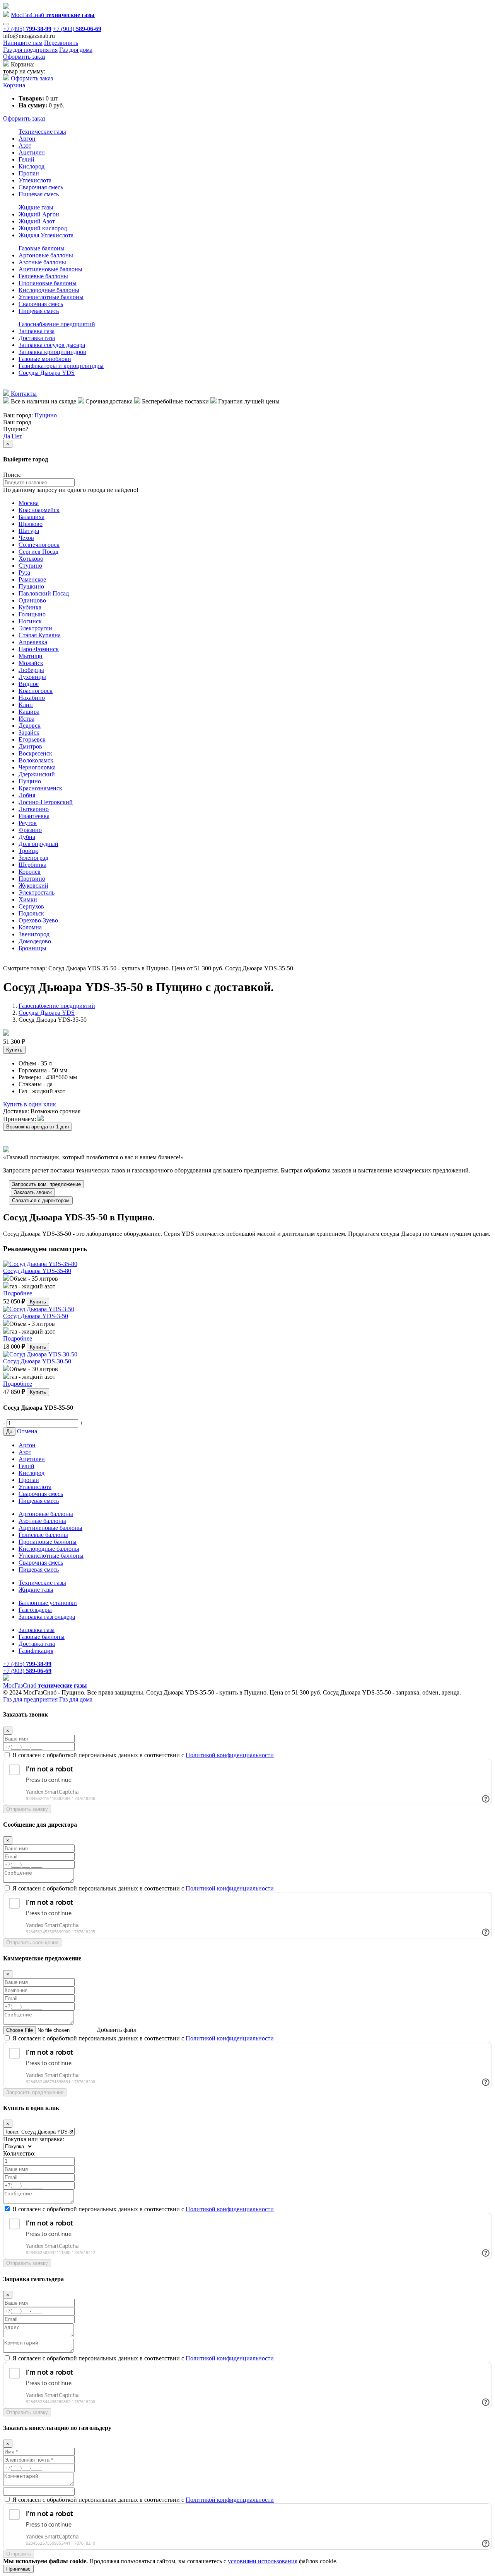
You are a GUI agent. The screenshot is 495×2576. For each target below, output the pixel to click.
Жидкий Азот (37, 221)
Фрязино (30, 830)
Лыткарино (34, 809)
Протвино (32, 879)
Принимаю (18, 2569)
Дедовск (30, 726)
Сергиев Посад (38, 552)
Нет (17, 436)
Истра (26, 719)
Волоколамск (36, 760)
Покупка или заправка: (34, 2139)
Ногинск (30, 621)
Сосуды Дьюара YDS (47, 373)
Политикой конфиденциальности (230, 1755)
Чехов (26, 538)
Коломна (30, 927)
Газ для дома (76, 50)
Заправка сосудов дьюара (52, 345)
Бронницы (32, 948)
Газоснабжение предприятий (57, 324)
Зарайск (29, 732)
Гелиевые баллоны (43, 276)
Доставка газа (37, 338)
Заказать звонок (33, 1192)
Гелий (26, 159)
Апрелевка (33, 642)
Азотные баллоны (42, 262)
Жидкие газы (36, 207)
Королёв (30, 872)
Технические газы (42, 132)
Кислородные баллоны (49, 290)
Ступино (30, 566)
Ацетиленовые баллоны (50, 269)
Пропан (29, 173)
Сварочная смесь (41, 187)
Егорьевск (32, 739)
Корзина (14, 85)
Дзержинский (37, 774)
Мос (45, 1685)
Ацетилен (32, 152)
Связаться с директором (41, 1200)
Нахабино (32, 698)
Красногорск (36, 691)
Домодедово (35, 941)
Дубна (27, 837)
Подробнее (18, 1293)
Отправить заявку (27, 1809)
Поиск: (12, 475)
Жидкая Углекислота (46, 235)
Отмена (27, 1431)
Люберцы (31, 670)
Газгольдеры (35, 1610)
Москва (29, 503)
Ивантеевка (34, 816)
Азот (25, 145)
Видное (29, 684)
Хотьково (31, 559)
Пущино (46, 415)
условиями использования (263, 2561)
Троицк (28, 851)
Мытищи (31, 656)
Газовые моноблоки (45, 359)
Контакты (23, 394)
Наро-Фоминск (39, 649)
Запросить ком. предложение (46, 1184)
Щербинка (32, 865)
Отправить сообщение (32, 1942)
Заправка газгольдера (47, 1617)
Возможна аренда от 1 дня (38, 1127)
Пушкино (31, 586)
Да (7, 436)
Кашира (29, 712)
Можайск (31, 663)
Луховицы (32, 677)
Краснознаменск (40, 788)
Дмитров (30, 746)
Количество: (19, 2153)
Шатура (29, 531)
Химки (28, 899)
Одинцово (32, 600)
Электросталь (37, 892)
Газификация (36, 1651)
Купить (14, 1050)
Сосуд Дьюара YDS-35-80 (37, 1271)
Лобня (27, 795)
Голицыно (32, 614)
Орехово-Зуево (38, 920)
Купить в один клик (30, 1104)
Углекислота (35, 180)
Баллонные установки (48, 1603)
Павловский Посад (44, 593)
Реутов (28, 823)
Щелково (31, 524)
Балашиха (32, 517)
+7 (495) (27, 29)
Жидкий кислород (43, 228)
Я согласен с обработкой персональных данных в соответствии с (143, 1755)
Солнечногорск (39, 545)
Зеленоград (33, 858)
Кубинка (30, 607)
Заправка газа (37, 331)
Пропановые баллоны (48, 283)
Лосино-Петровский (46, 802)
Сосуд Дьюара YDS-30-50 (37, 1361)
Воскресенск (35, 753)
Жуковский (33, 886)
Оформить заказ (24, 57)
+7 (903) (77, 29)
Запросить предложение (35, 2092)
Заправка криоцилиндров (52, 352)
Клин (26, 705)
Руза (24, 573)
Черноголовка (37, 767)
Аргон (27, 139)
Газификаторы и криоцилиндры (61, 366)
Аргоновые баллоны (46, 255)
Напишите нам (23, 43)
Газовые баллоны (42, 248)
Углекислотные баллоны (51, 297)
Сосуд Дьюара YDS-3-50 (36, 1316)
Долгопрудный (38, 844)
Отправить (19, 2554)
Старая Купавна (40, 635)
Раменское (32, 579)
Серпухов (31, 906)
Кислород (32, 166)
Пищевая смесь (39, 194)
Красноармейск (39, 510)
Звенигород (34, 934)
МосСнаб (53, 15)
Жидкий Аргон (39, 214)
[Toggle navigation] (6, 24)
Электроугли (35, 628)
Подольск (31, 913)
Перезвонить (61, 43)
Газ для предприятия (30, 50)
